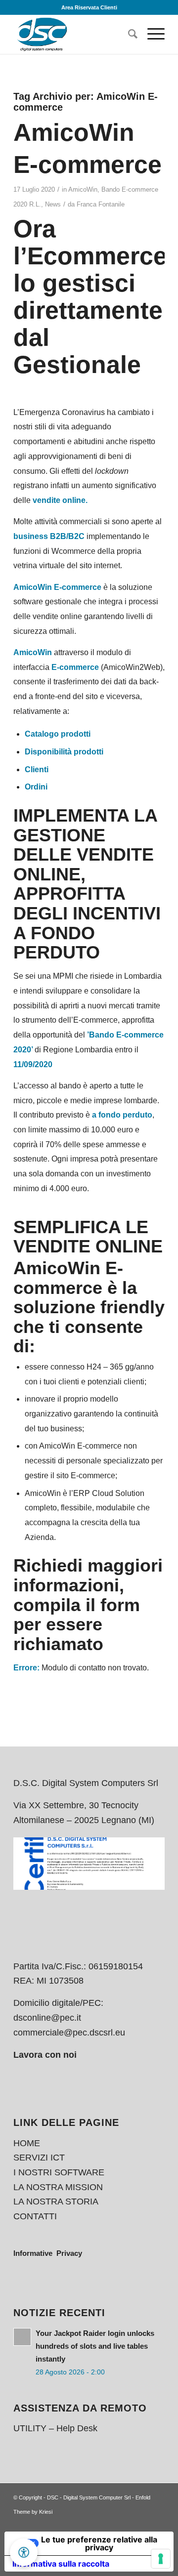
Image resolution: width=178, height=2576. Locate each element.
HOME (27, 2143)
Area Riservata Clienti (89, 7)
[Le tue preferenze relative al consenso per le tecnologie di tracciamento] (161, 2559)
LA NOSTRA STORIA (56, 2202)
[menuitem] (128, 34)
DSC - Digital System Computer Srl (89, 2497)
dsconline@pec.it (47, 2018)
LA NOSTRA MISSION (58, 2187)
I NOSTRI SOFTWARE (59, 2172)
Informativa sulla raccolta (61, 2564)
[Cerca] (128, 34)
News (53, 204)
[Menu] (151, 34)
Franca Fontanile (101, 204)
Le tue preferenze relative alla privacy (99, 2543)
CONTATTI (35, 2216)
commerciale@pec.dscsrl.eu (69, 2033)
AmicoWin (83, 189)
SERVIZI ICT (39, 2158)
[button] (24, 2552)
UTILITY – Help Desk (55, 2428)
